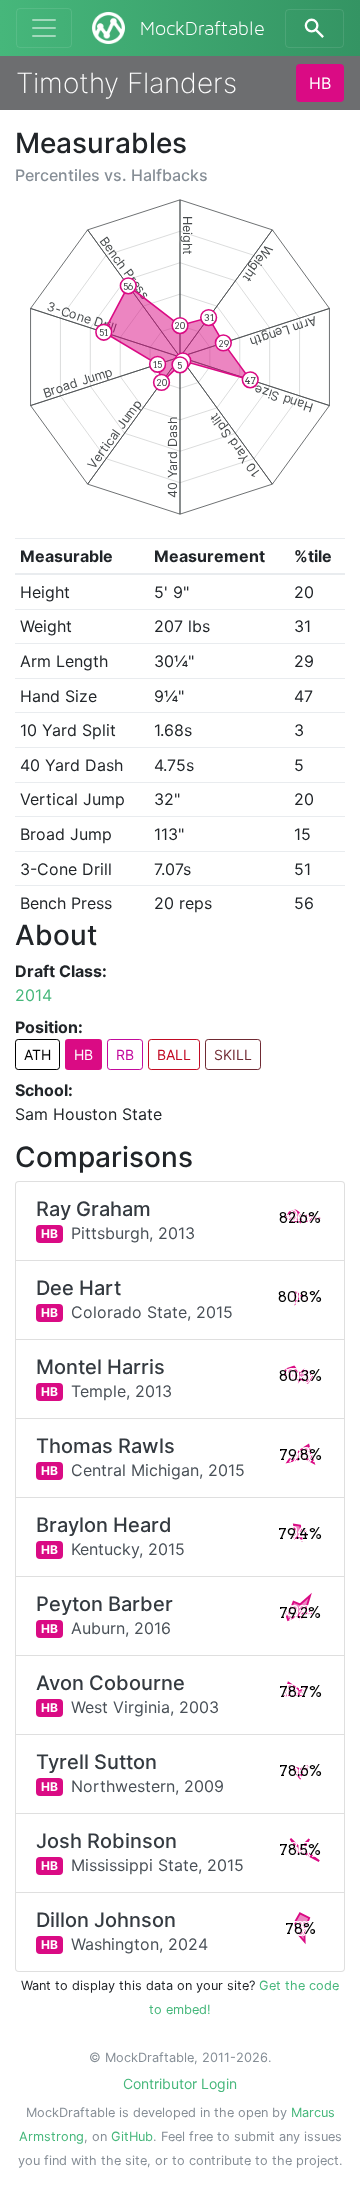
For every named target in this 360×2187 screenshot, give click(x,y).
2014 (33, 995)
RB (125, 1054)
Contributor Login (180, 2083)
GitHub (132, 2136)
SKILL (233, 1054)
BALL (174, 1054)
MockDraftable (202, 29)
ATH (37, 1054)
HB (320, 83)
